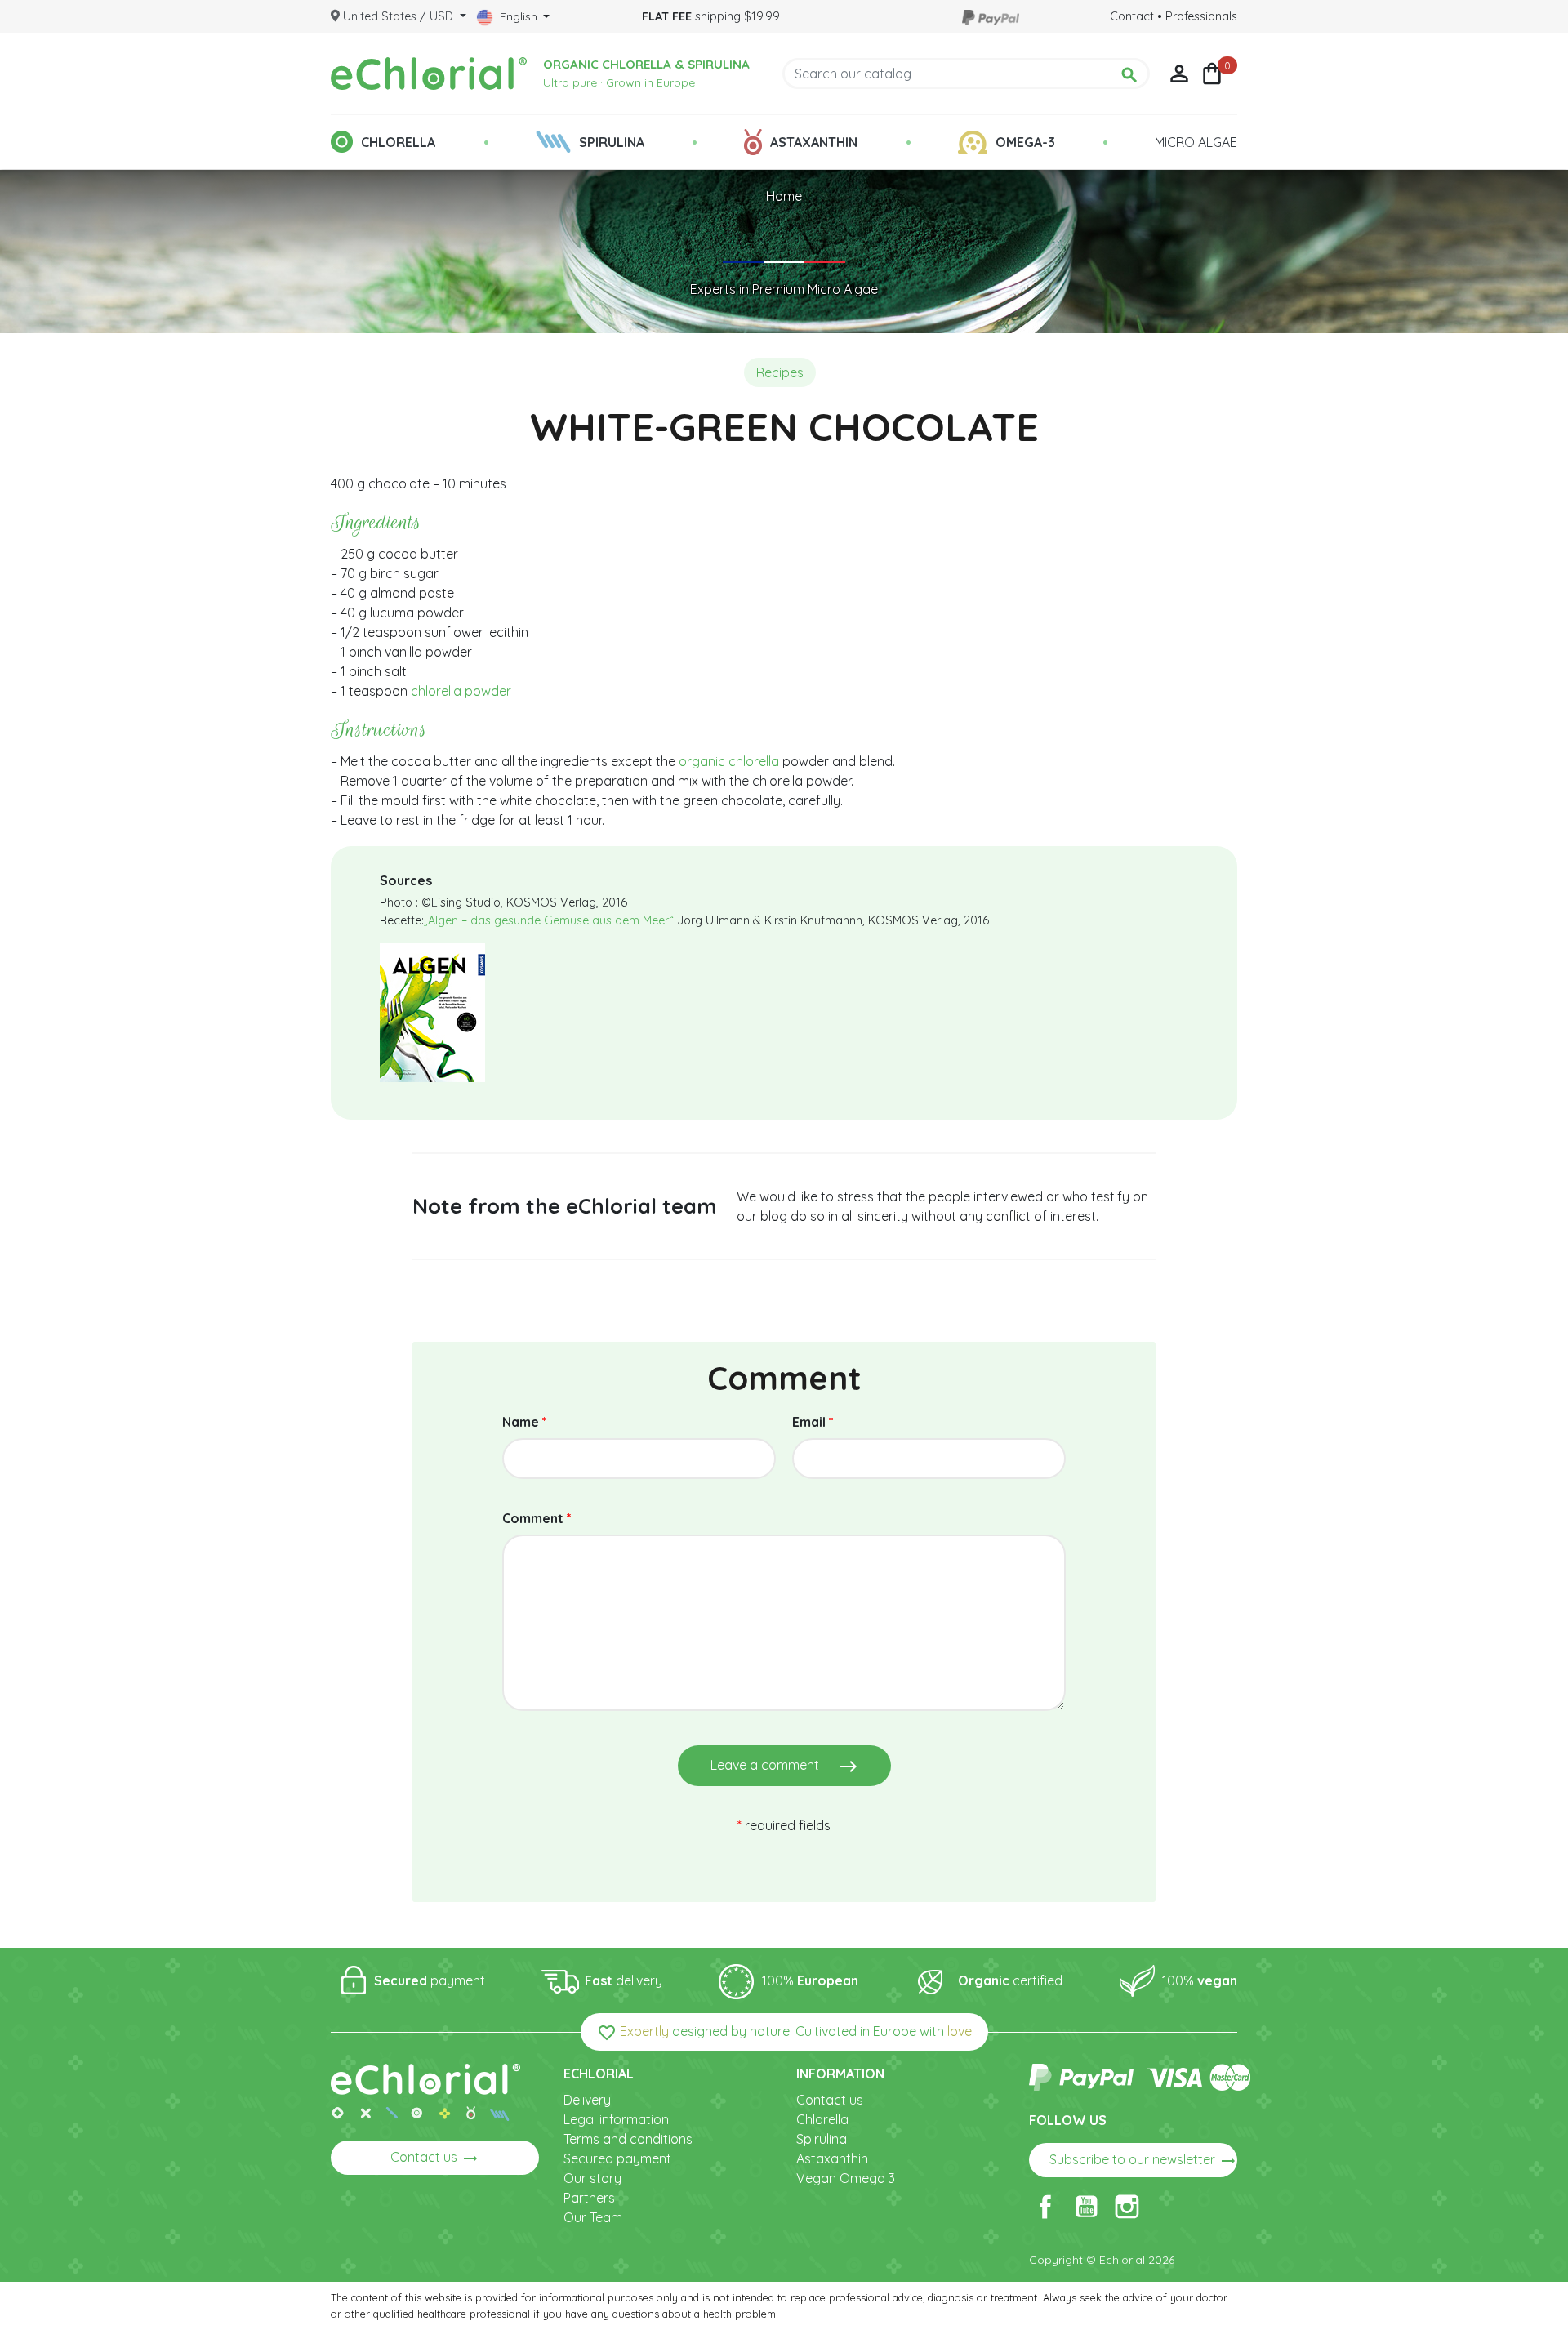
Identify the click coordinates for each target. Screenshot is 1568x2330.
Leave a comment (784, 1766)
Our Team (593, 2217)
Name (525, 1422)
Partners (589, 2198)
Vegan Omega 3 (846, 2178)
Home (784, 196)
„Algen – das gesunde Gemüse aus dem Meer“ (549, 920)
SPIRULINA (612, 142)
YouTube (1086, 2207)
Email (813, 1422)
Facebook (1045, 2207)
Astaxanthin (832, 2158)
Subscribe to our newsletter (1143, 2161)
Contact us (435, 2158)
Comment (537, 1518)
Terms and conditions (628, 2139)
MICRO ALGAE (1196, 142)
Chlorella (822, 2119)
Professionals (1201, 16)
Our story (592, 2178)
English (519, 16)
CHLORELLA (398, 142)
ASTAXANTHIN (814, 142)
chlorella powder (461, 691)
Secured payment (617, 2158)
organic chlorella (729, 761)
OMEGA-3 (1025, 142)
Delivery (587, 2100)
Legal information (616, 2119)
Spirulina (822, 2139)
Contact (1132, 16)
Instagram (1127, 2207)
